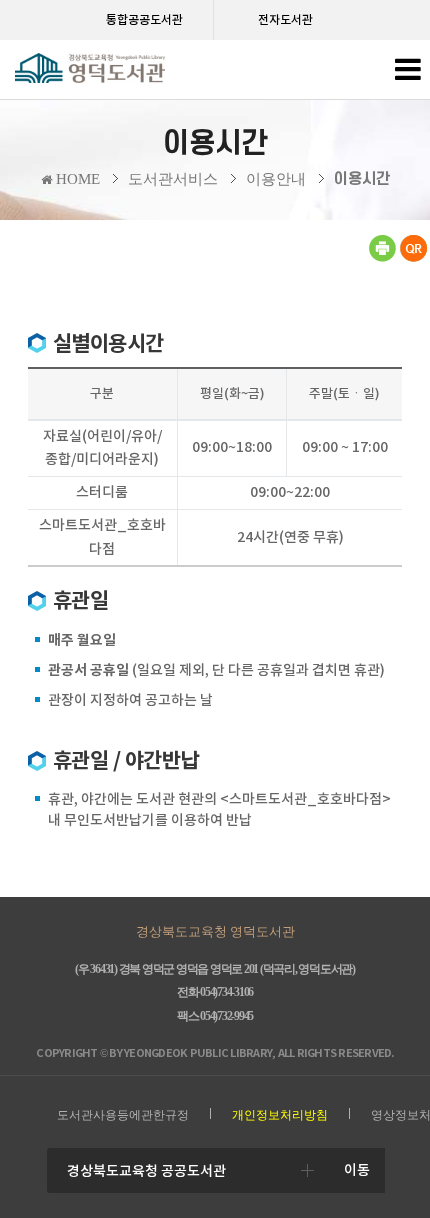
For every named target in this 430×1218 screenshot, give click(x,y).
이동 (357, 1170)
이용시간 (362, 179)
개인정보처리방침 (280, 1115)
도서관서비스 (173, 179)
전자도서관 (285, 19)
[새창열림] (382, 257)
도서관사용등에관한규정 (123, 1115)
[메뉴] (407, 74)
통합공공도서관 (144, 19)
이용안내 (276, 179)
